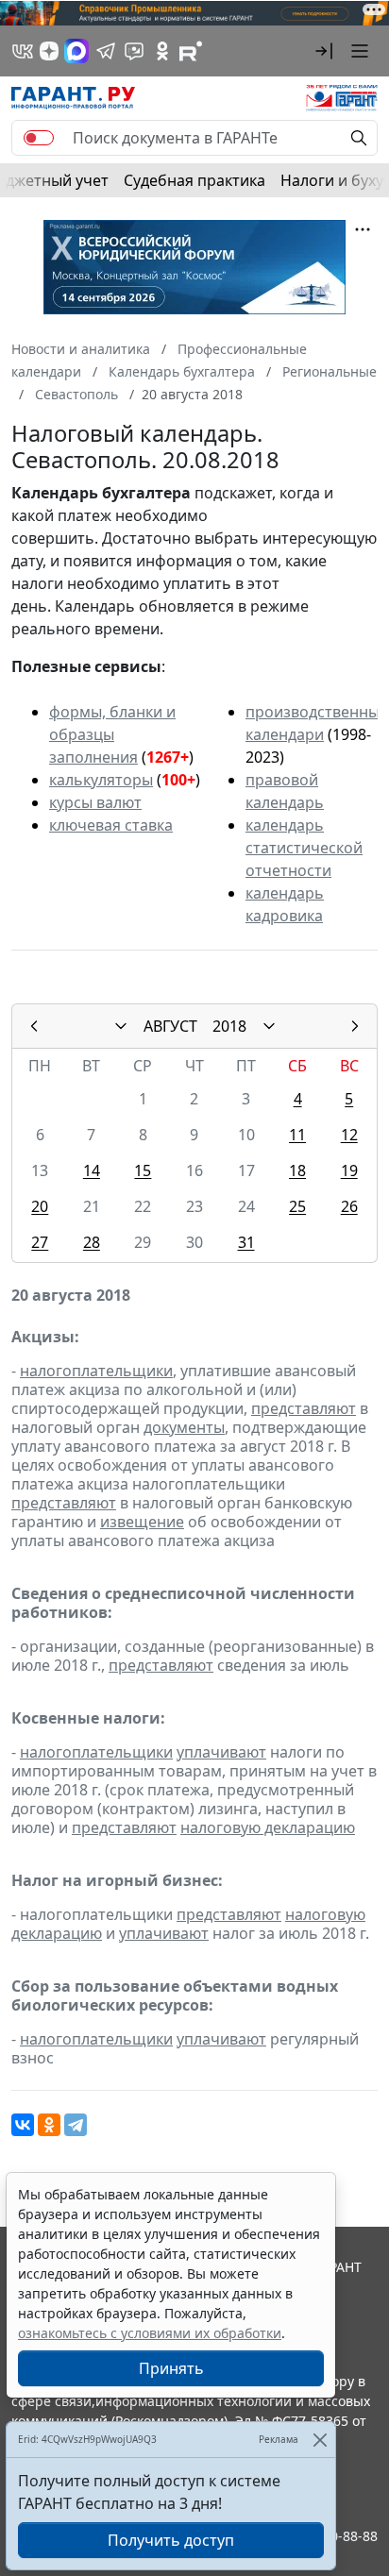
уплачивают (221, 1752)
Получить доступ (171, 2540)
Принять (171, 2368)
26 (349, 1206)
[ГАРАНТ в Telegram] (106, 51)
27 (40, 1242)
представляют (304, 1408)
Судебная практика (194, 180)
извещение (142, 1522)
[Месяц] (121, 1026)
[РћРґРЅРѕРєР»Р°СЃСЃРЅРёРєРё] (49, 2125)
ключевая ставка (111, 825)
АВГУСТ (170, 1026)
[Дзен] (49, 51)
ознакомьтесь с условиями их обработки (150, 2333)
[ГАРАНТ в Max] (76, 51)
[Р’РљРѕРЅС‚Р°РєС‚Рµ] (23, 2125)
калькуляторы (101, 780)
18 (297, 1170)
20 (40, 1206)
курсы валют (95, 802)
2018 (229, 1026)
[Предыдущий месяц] (34, 1026)
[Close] (320, 2440)
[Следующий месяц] (355, 1026)
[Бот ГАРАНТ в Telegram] (134, 51)
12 (349, 1135)
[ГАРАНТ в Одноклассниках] (162, 51)
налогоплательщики (96, 1371)
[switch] (39, 138)
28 (92, 1242)
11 (297, 1135)
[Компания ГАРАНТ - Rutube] (191, 51)
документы (184, 1427)
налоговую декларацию (268, 1827)
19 (349, 1170)
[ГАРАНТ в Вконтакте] (23, 51)
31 (246, 1242)
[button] (324, 51)
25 (297, 1206)
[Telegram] (76, 2125)
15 (143, 1170)
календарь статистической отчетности (304, 848)
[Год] (269, 1026)
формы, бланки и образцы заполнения (112, 734)
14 (92, 1170)
